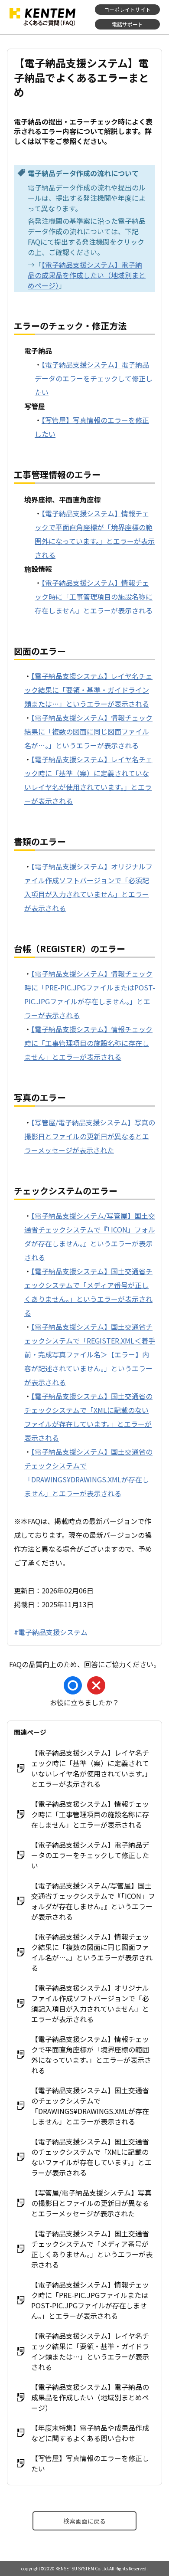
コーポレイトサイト (127, 9)
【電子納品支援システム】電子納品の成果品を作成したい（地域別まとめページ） (87, 275)
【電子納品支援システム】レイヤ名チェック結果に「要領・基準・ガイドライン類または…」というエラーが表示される (88, 690)
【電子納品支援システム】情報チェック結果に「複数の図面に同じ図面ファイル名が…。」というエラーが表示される (88, 731)
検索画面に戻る (84, 2521)
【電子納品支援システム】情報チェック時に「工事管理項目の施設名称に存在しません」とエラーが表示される (94, 596)
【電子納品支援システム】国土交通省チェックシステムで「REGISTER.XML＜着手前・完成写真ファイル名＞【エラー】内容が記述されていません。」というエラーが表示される (90, 1354)
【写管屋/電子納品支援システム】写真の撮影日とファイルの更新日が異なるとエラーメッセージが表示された (90, 1136)
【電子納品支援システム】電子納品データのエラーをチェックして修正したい (94, 378)
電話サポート (127, 24)
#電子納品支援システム (51, 1632)
